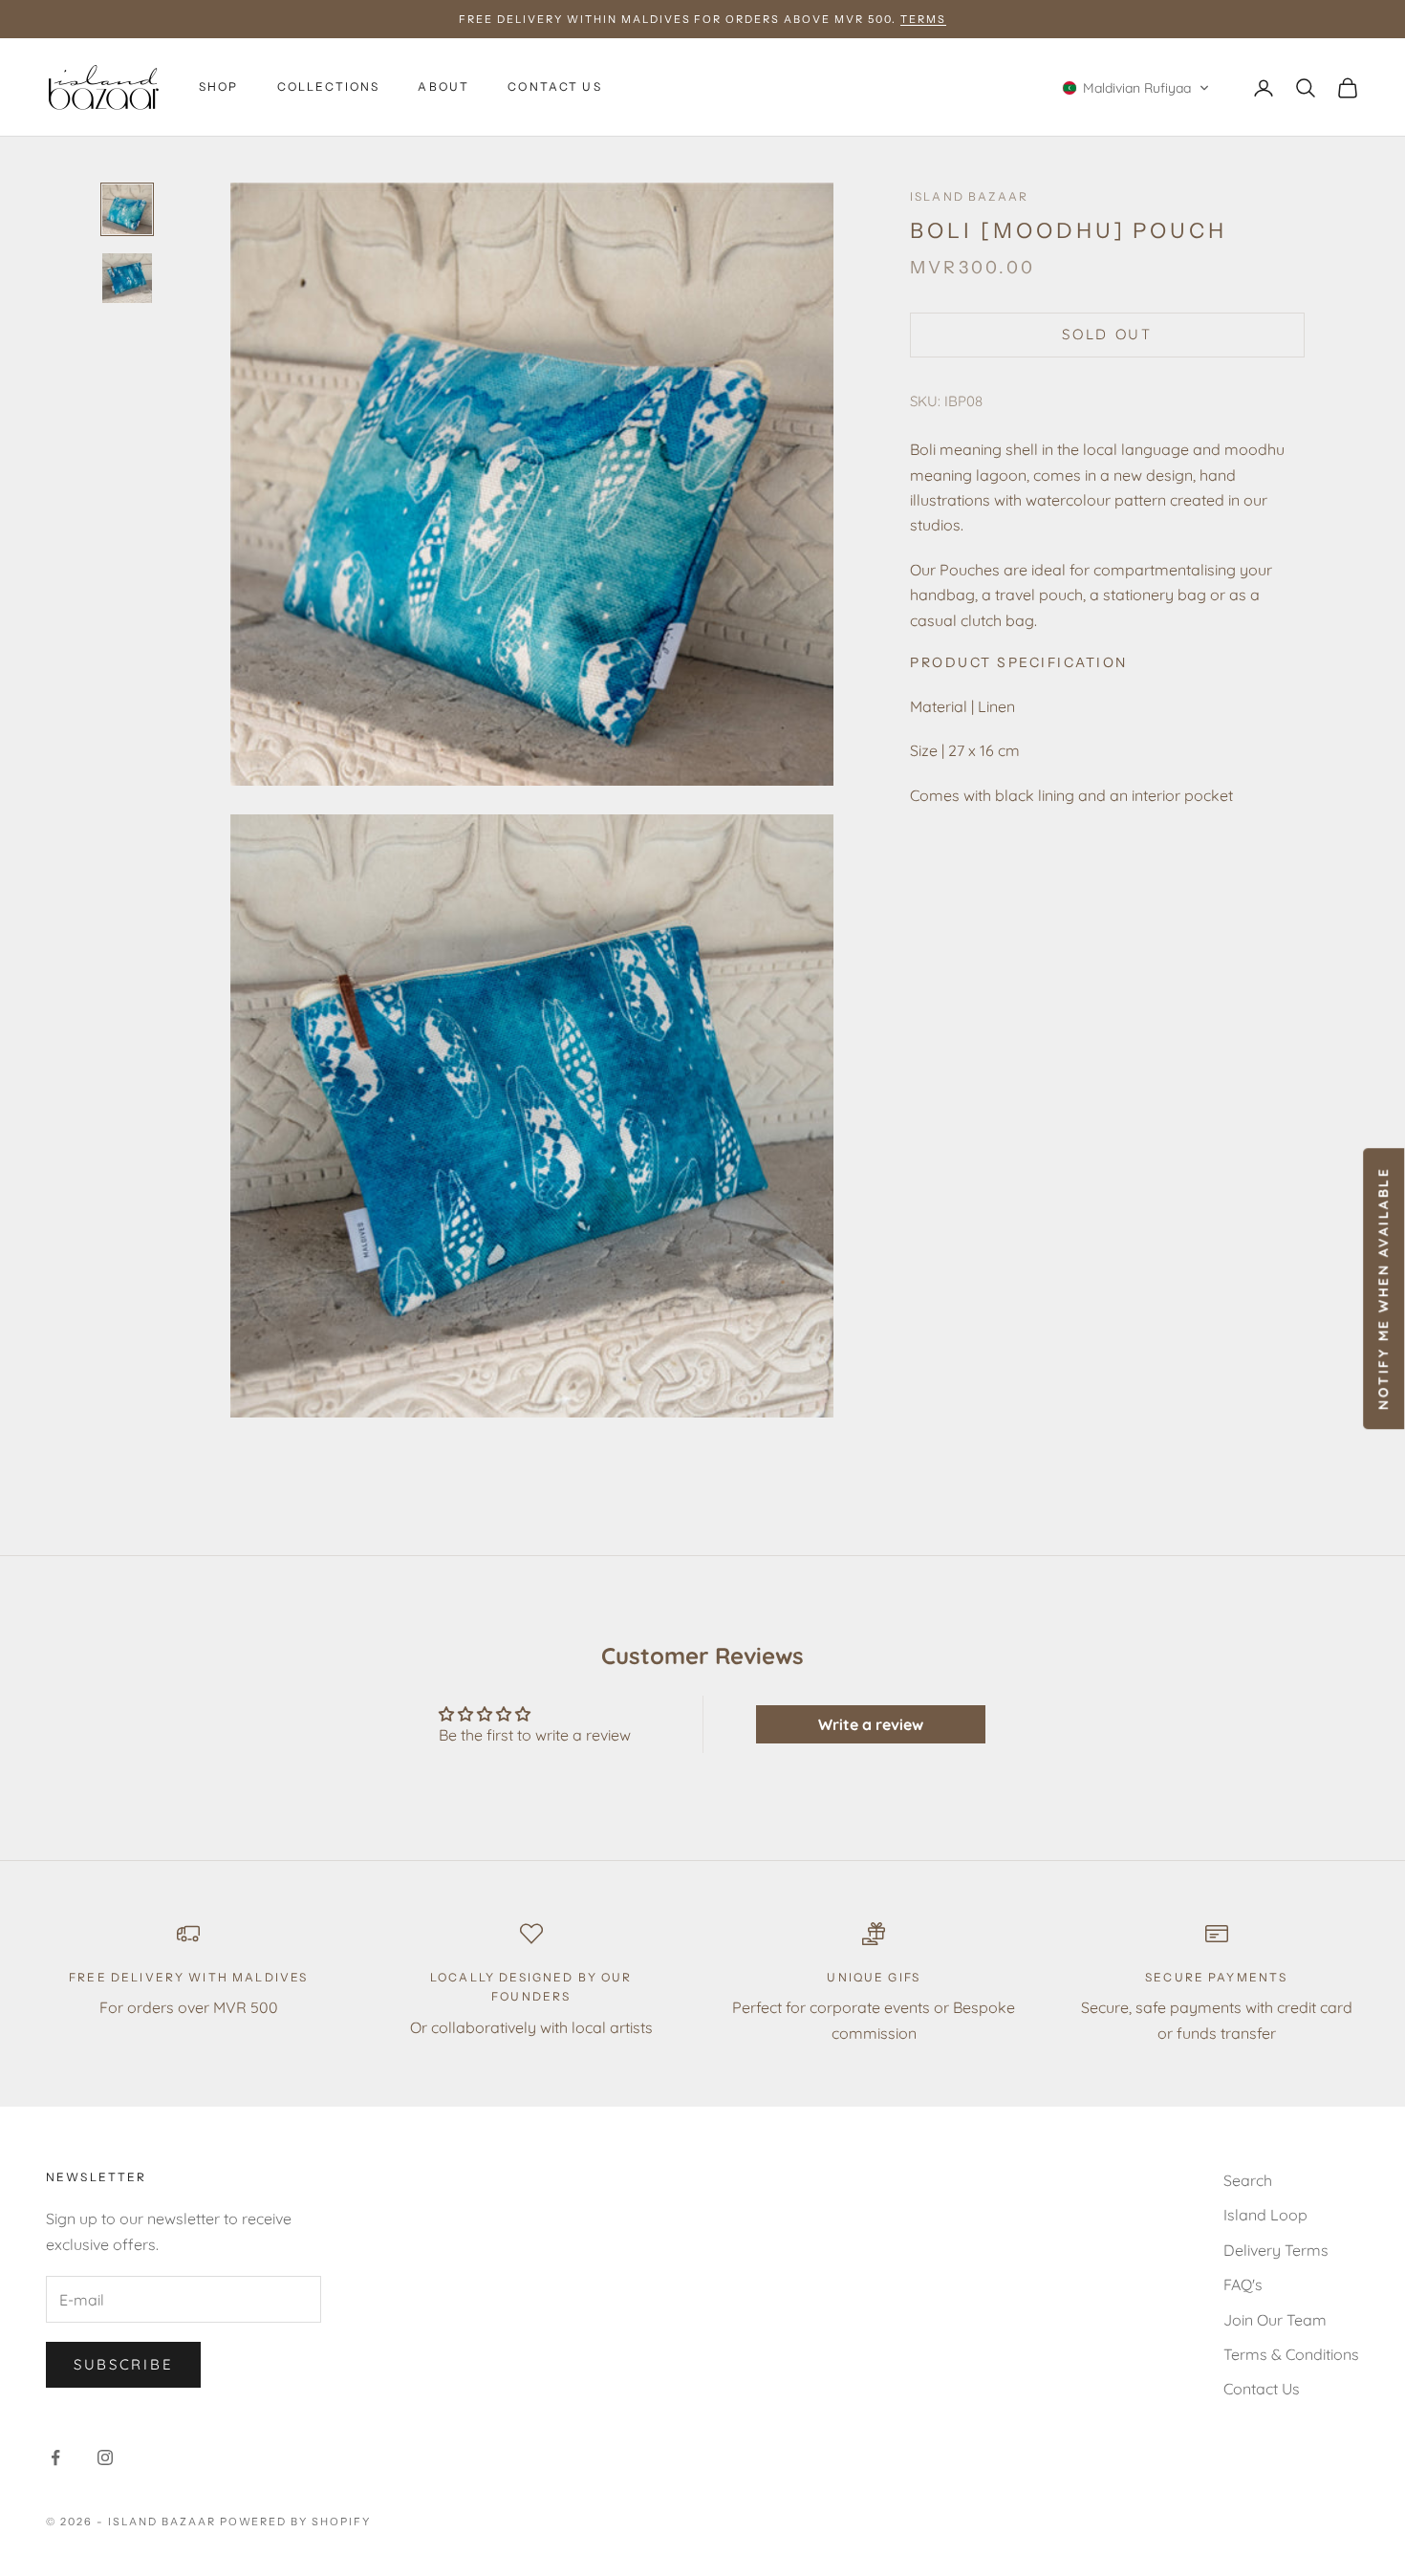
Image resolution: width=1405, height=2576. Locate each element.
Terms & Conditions (1291, 2354)
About (443, 87)
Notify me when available (1383, 1288)
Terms (923, 19)
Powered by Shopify (296, 2522)
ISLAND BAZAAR (969, 196)
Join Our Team (1275, 2320)
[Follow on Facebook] (55, 2457)
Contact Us (555, 87)
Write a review (871, 1724)
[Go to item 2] (127, 278)
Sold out (1107, 335)
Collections (329, 87)
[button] (1136, 88)
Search (1248, 2180)
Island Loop (1265, 2215)
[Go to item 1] (127, 209)
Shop (219, 87)
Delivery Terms (1276, 2250)
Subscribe (123, 2364)
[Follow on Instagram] (105, 2457)
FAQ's (1243, 2284)
